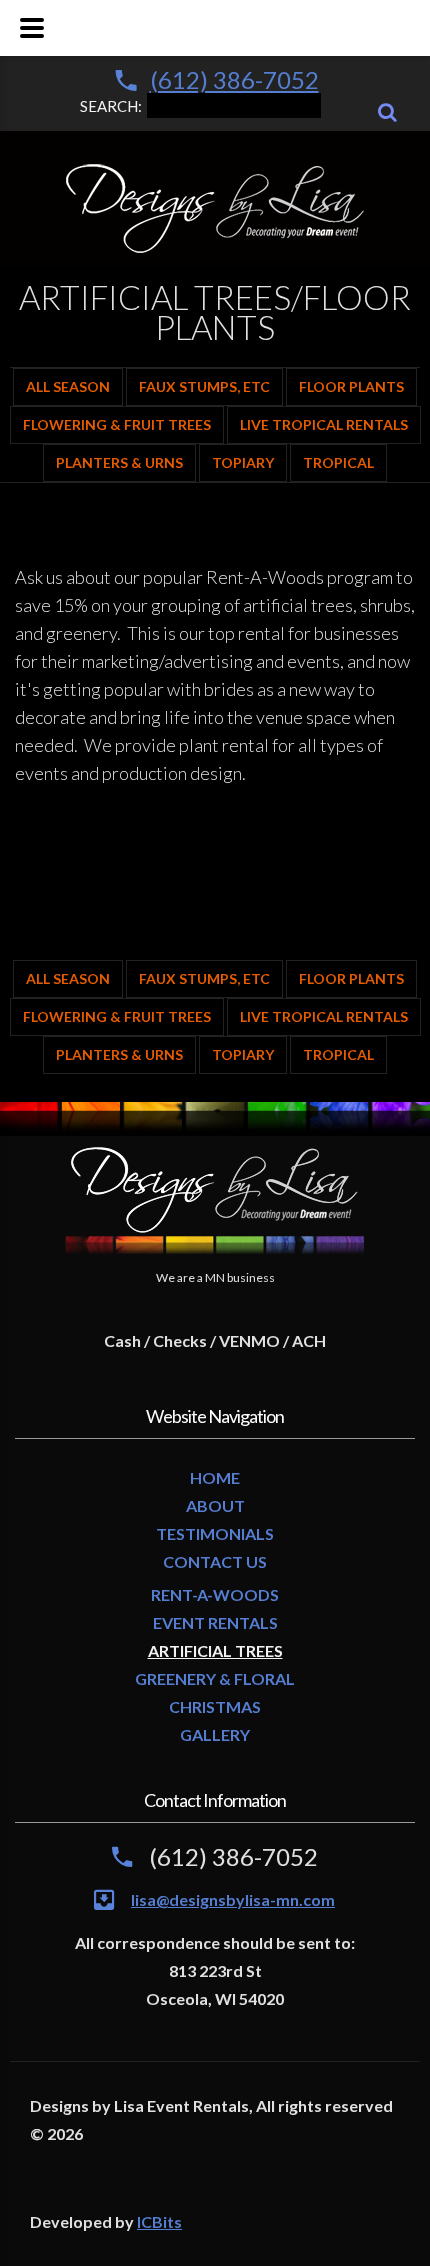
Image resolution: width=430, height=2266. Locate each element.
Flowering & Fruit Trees (117, 424)
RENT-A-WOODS (215, 1594)
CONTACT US (215, 1561)
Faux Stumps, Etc (204, 386)
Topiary (243, 462)
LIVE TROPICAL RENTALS (324, 424)
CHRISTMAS (215, 1706)
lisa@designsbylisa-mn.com (233, 1899)
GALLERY (215, 1734)
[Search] (387, 112)
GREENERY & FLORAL (215, 1678)
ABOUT (215, 1505)
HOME (215, 1477)
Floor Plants (351, 386)
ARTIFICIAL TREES (215, 1650)
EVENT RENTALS (215, 1622)
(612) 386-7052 (234, 79)
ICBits (159, 2221)
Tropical (338, 462)
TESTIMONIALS (215, 1533)
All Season (68, 386)
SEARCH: (111, 106)
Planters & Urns (119, 462)
